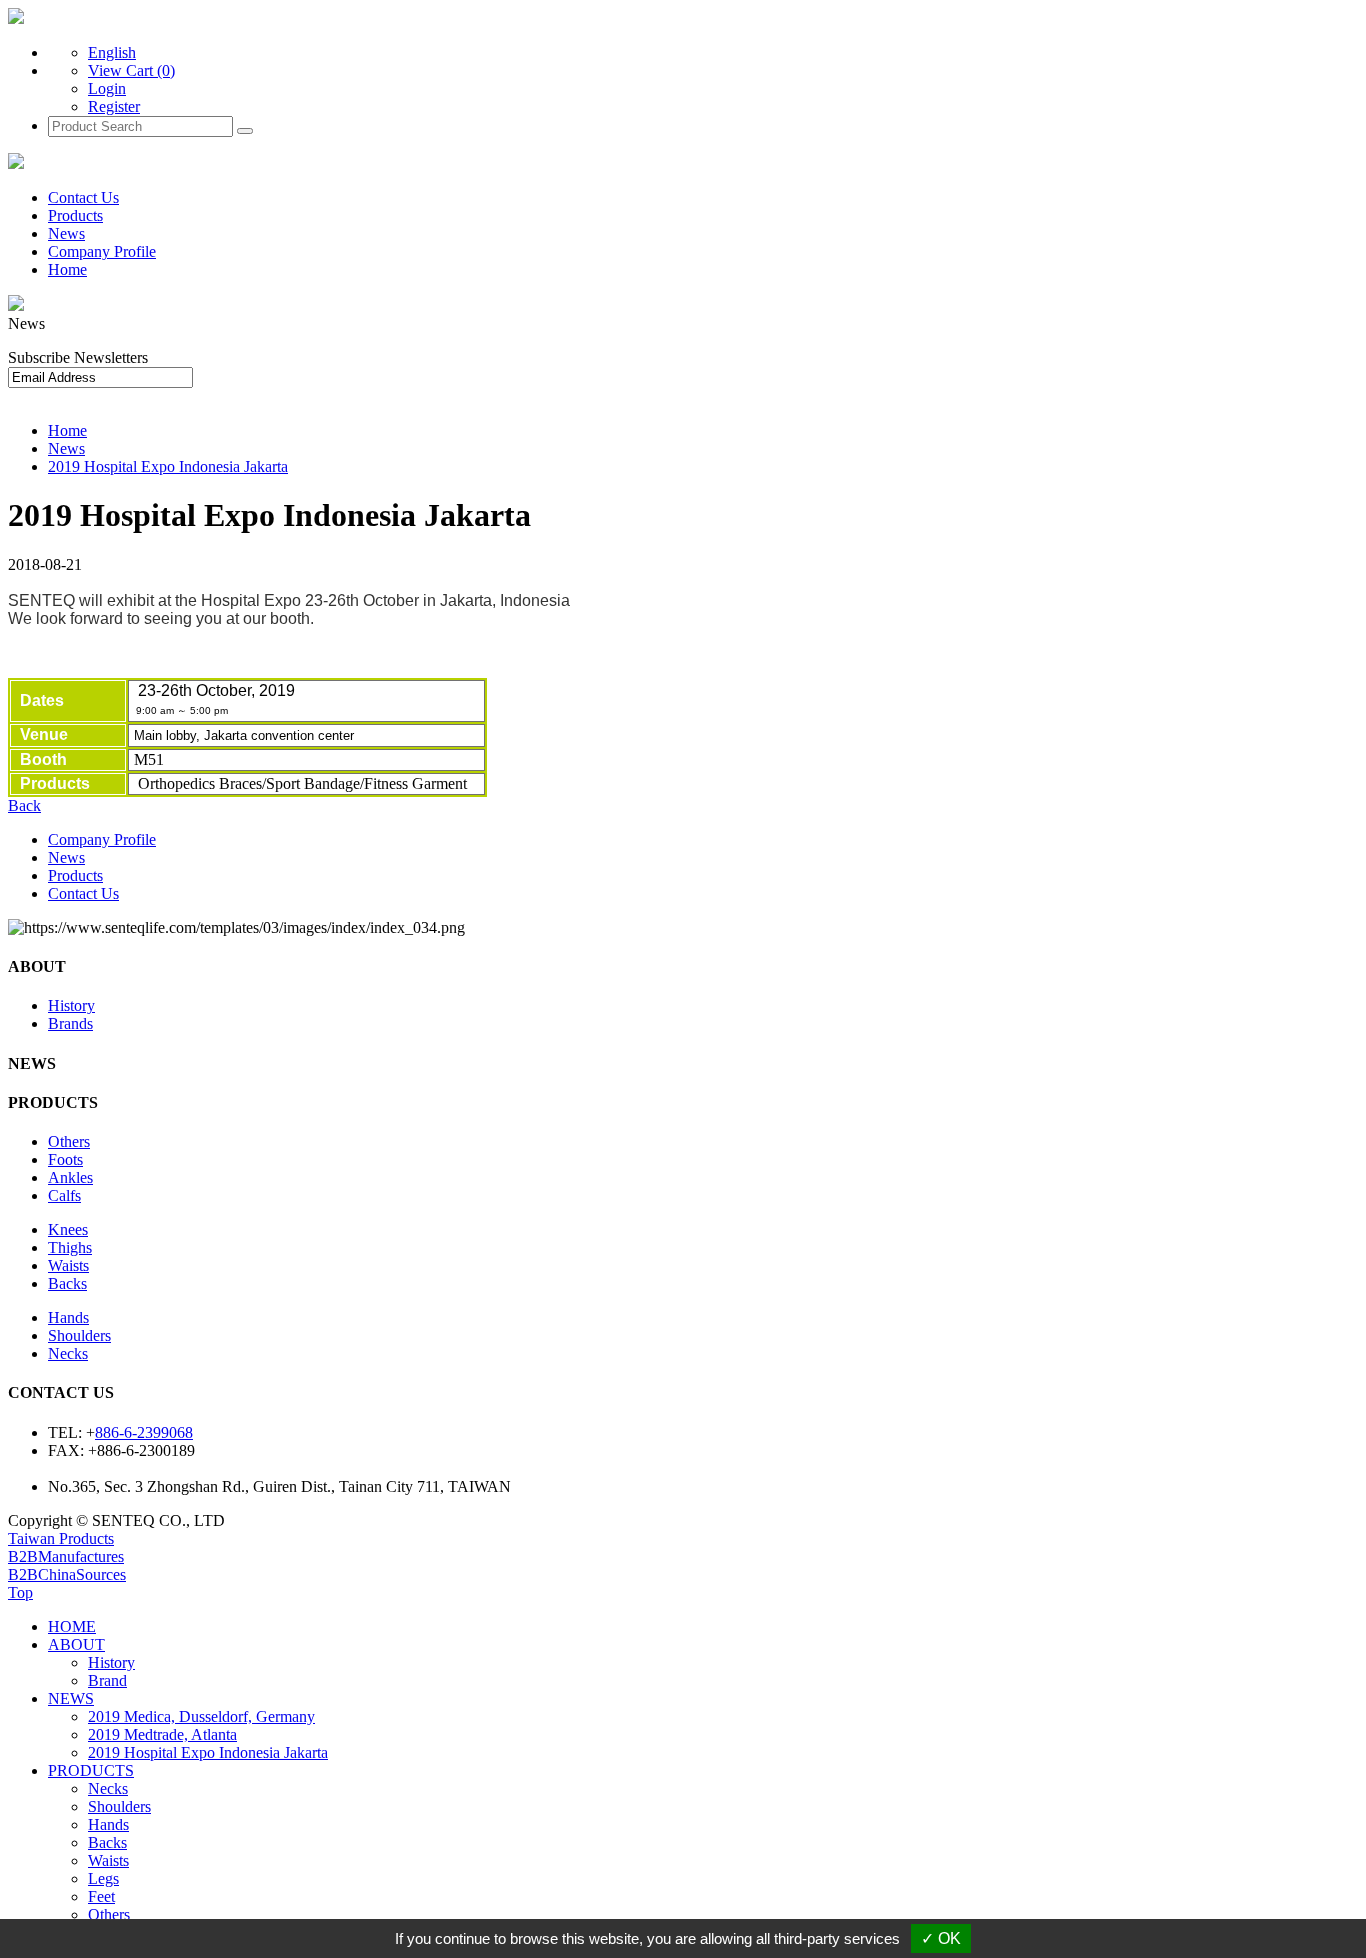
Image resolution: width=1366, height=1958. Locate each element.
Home (67, 269)
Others (69, 1141)
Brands (70, 1023)
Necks (68, 1353)
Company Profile (102, 251)
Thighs (70, 1247)
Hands (68, 1317)
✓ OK (941, 1938)
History (71, 1005)
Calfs (64, 1195)
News (66, 233)
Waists (68, 1265)
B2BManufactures (66, 1556)
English (112, 52)
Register (114, 106)
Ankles (70, 1177)
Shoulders (79, 1335)
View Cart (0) (131, 70)
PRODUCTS (91, 1770)
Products (75, 215)
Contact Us (83, 197)
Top (20, 1592)
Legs (103, 1878)
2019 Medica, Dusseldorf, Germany (201, 1716)
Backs (67, 1283)
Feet (101, 1896)
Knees (68, 1229)
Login (107, 88)
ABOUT (76, 1644)
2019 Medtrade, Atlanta (162, 1734)
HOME (72, 1626)
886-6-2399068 (144, 1432)
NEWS (71, 1698)
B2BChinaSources (67, 1574)
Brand (107, 1680)
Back (24, 805)
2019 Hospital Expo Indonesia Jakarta (168, 466)
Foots (65, 1159)
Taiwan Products (61, 1538)
